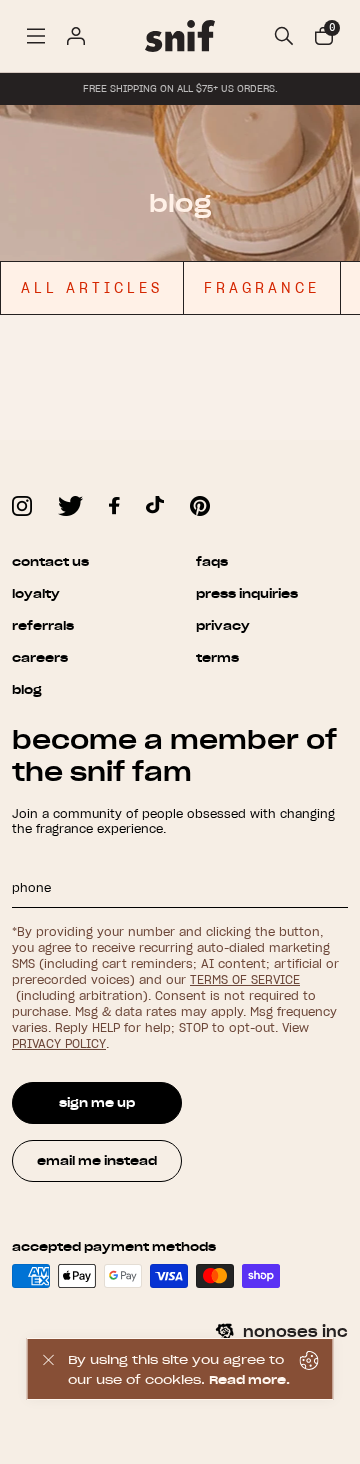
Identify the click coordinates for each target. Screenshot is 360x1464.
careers (40, 657)
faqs (212, 561)
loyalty (36, 593)
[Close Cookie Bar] (48, 1369)
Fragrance (262, 288)
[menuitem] (36, 36)
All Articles (92, 288)
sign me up (97, 1102)
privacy (223, 625)
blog (27, 689)
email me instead (97, 1160)
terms (217, 657)
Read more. (249, 1379)
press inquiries (247, 593)
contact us (50, 561)
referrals (43, 625)
